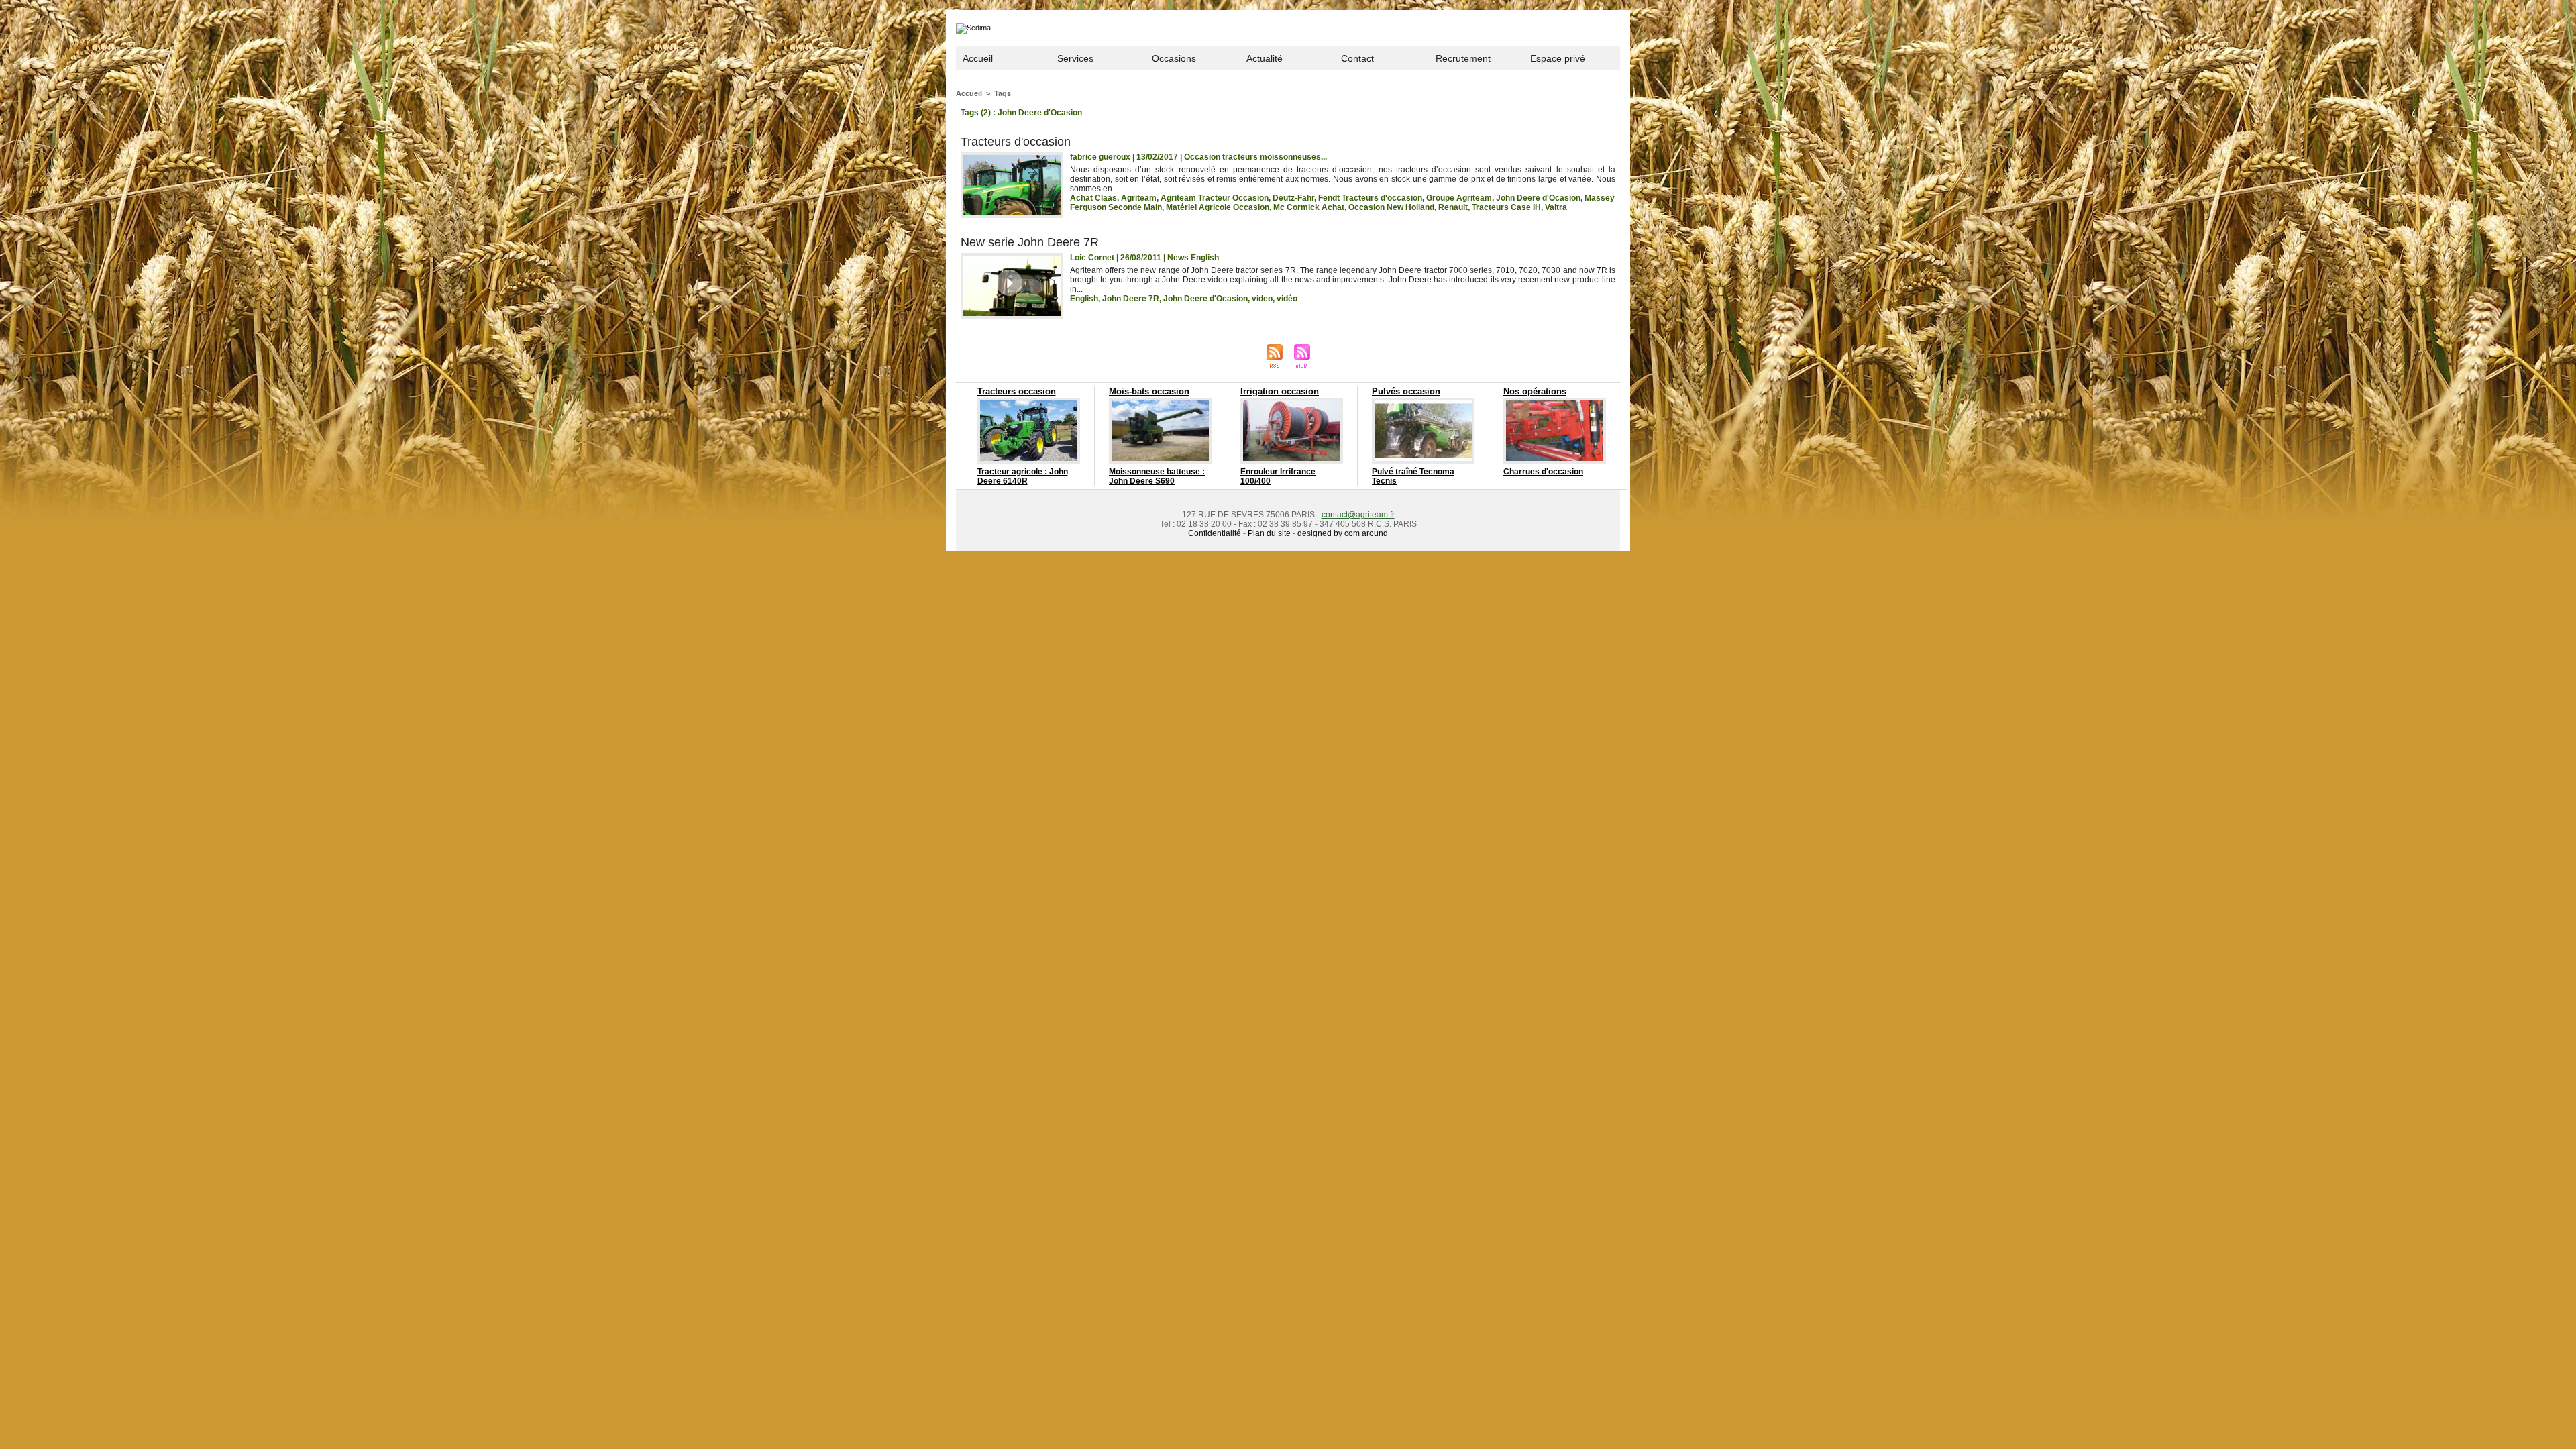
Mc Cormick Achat (1309, 207)
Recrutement (1463, 58)
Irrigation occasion (1280, 391)
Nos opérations (1535, 391)
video (1262, 299)
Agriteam (1139, 198)
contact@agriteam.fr (1358, 515)
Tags (1003, 93)
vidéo (1287, 299)
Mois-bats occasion (1149, 391)
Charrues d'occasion (1543, 472)
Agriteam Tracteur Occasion (1215, 198)
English (1084, 299)
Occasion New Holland (1391, 207)
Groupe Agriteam (1459, 198)
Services (1075, 58)
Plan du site (1269, 533)
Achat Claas (1093, 198)
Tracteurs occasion (1017, 391)
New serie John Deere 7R (1030, 242)
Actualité (1265, 58)
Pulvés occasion (1406, 391)
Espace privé (1558, 58)
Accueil (978, 58)
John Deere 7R (1131, 299)
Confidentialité (1215, 533)
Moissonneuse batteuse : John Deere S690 (1157, 476)
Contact (1357, 58)
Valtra (1556, 207)
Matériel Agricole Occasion (1218, 207)
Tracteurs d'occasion (1016, 142)
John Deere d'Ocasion (1538, 198)
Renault (1453, 207)
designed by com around (1343, 533)
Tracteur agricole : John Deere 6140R (1023, 476)
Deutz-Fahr (1293, 198)
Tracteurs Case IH (1506, 207)
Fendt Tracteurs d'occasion (1370, 198)
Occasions (1174, 58)
